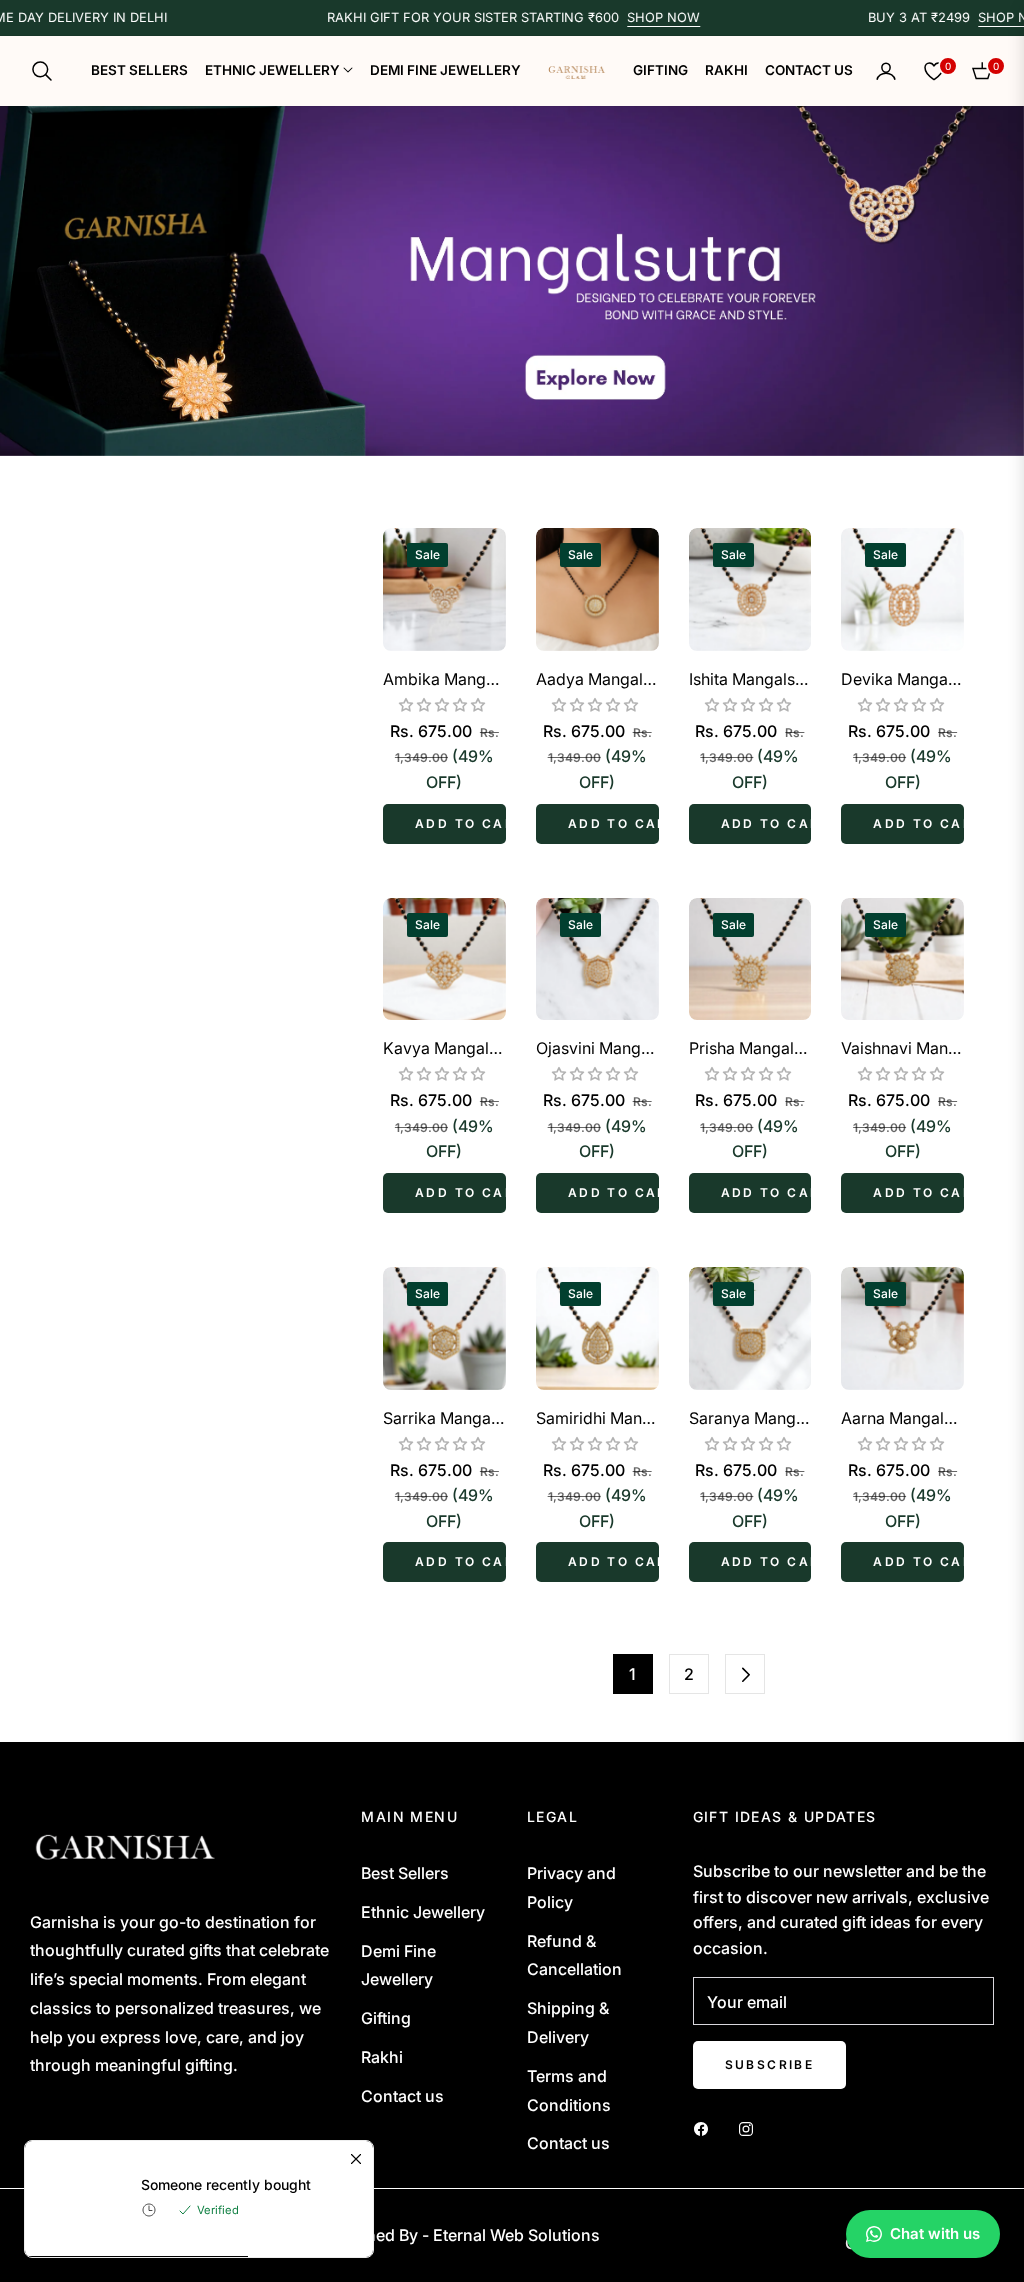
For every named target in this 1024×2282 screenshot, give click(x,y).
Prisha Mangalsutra (750, 1048)
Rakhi (382, 2057)
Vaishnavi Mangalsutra (902, 1048)
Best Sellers (405, 1873)
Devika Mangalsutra (902, 679)
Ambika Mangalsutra (444, 679)
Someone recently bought (226, 2184)
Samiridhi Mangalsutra (597, 1418)
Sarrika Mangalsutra (444, 1418)
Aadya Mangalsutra (597, 679)
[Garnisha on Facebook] (706, 2127)
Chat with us (935, 2233)
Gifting (386, 2018)
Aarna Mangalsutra (902, 1418)
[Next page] (745, 1674)
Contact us (402, 2096)
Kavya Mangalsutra (444, 1048)
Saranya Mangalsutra (750, 1418)
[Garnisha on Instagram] (751, 2127)
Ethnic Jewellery (423, 1912)
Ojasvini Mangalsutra (597, 1048)
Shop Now (625, 17)
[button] (48, 71)
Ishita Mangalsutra (750, 679)
